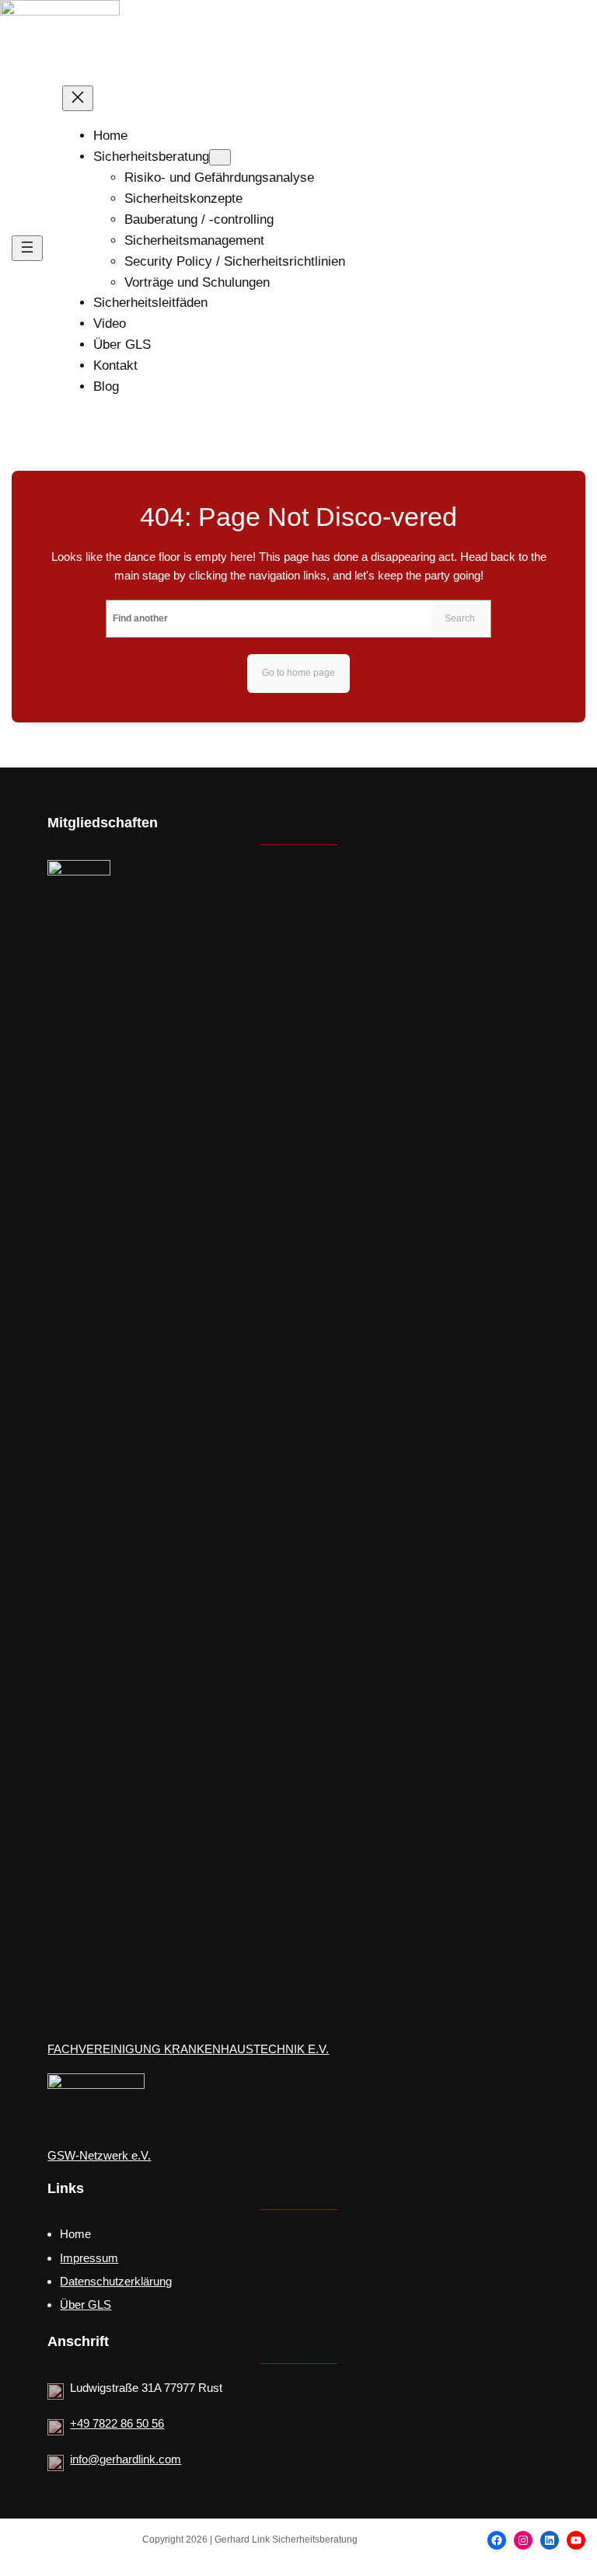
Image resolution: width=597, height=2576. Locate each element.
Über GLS (86, 2304)
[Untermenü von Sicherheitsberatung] (220, 157)
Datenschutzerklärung (116, 2281)
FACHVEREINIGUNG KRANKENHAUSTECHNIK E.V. (188, 2049)
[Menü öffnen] (27, 248)
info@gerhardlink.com (126, 2459)
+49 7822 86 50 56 (117, 2423)
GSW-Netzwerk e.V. (99, 2156)
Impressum (89, 2258)
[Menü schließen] (78, 98)
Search (460, 618)
